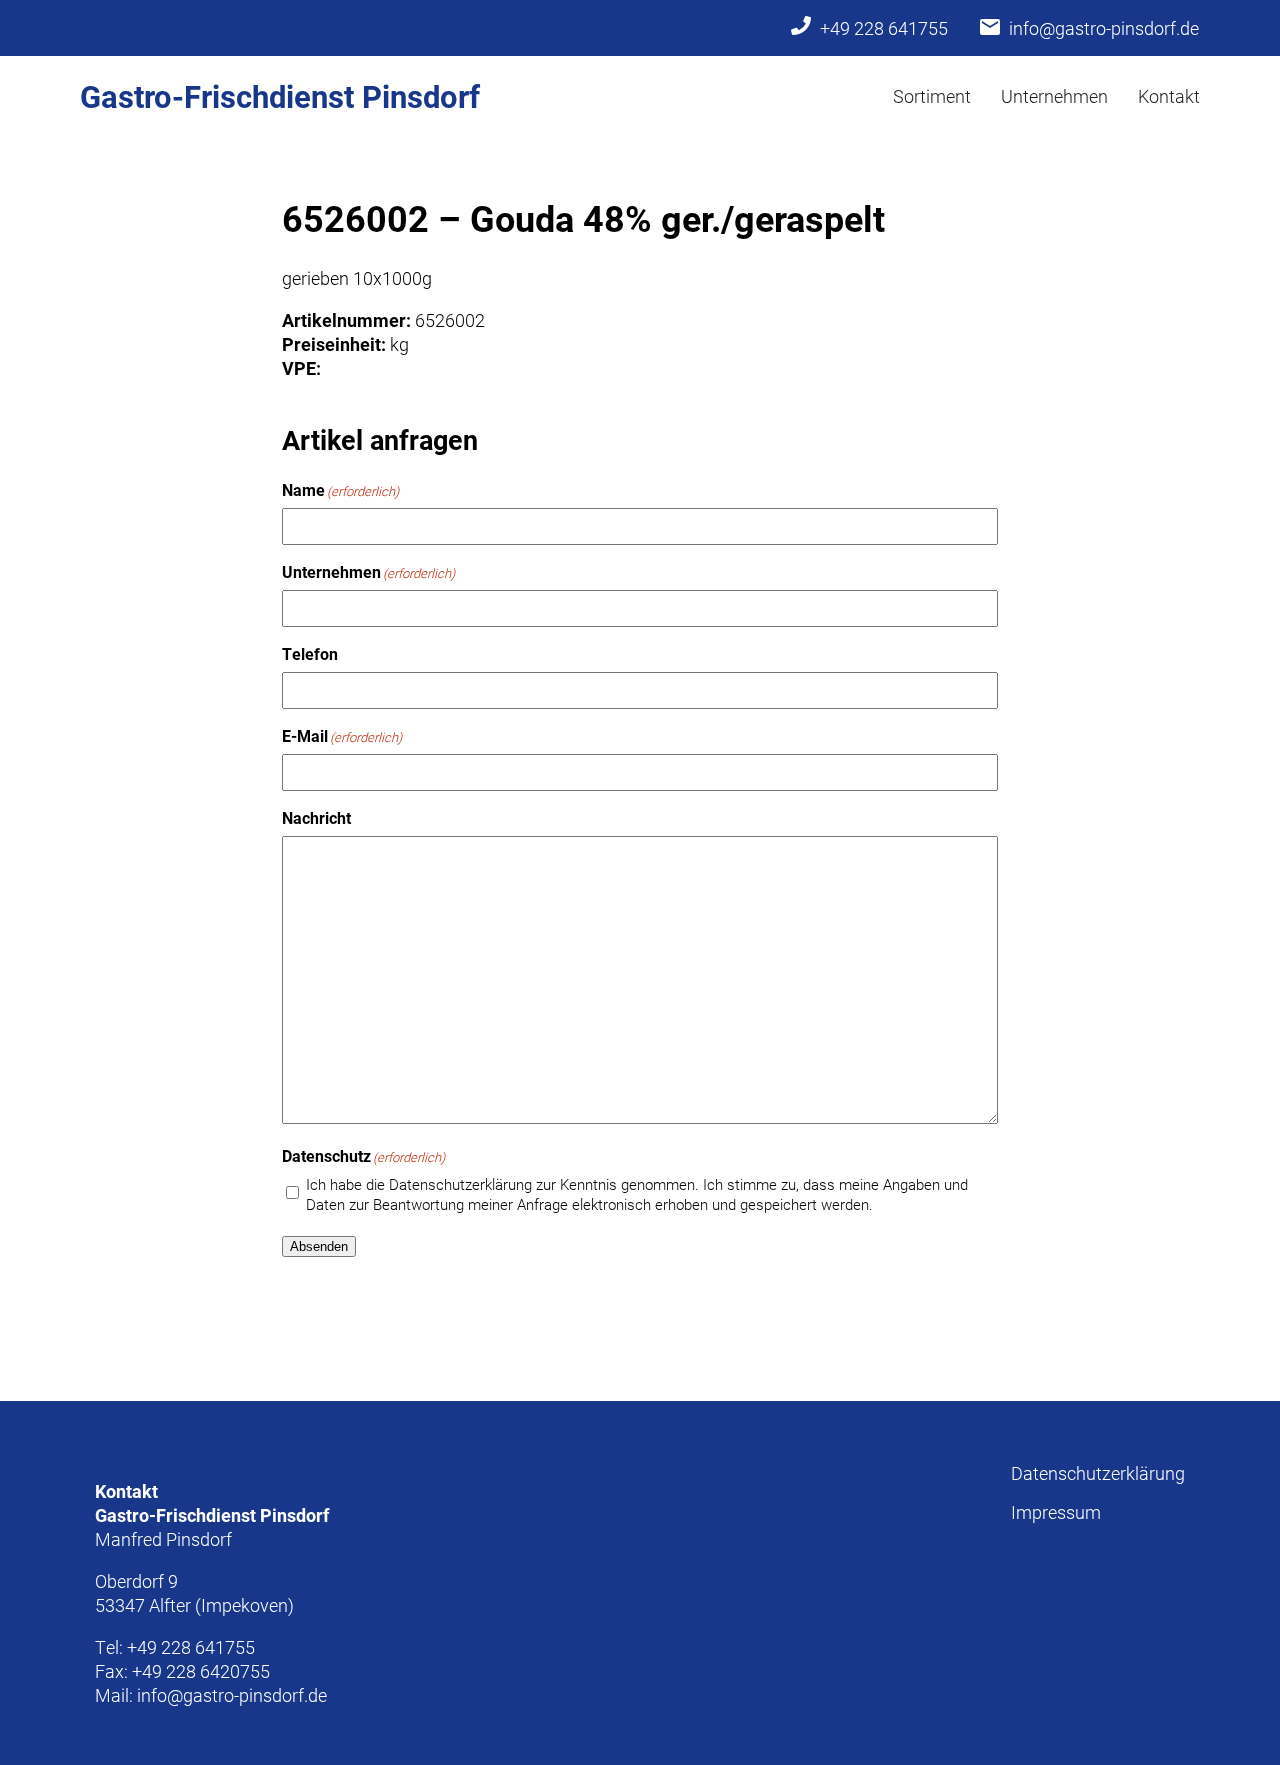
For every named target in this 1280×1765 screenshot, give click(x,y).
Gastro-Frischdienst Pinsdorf (280, 96)
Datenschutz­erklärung (1098, 1473)
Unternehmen (1054, 96)
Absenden (319, 1246)
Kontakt (1169, 96)
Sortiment (932, 96)
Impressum (1056, 1512)
